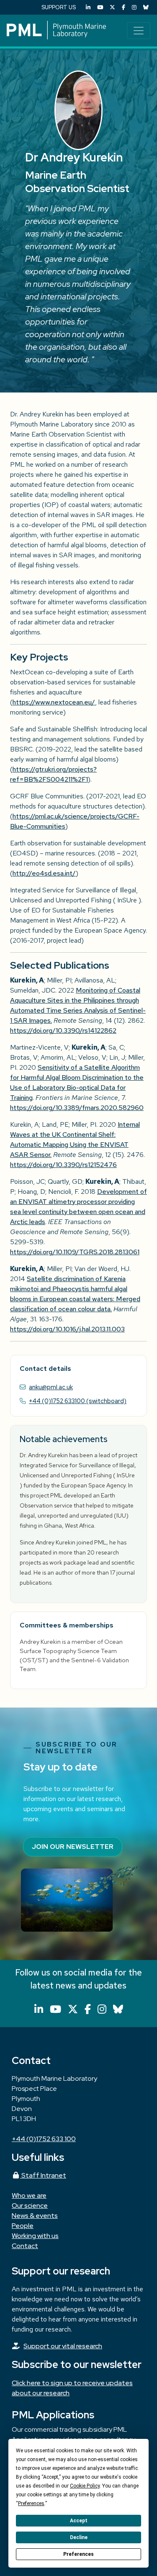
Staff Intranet (43, 2175)
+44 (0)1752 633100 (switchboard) (78, 1401)
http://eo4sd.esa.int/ (44, 873)
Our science (30, 2206)
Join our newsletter (73, 1847)
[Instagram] (134, 7)
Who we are (29, 2195)
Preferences (78, 2554)
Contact (25, 2246)
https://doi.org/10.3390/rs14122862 (63, 1031)
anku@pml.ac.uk (51, 1387)
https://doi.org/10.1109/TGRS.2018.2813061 (75, 1252)
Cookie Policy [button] (85, 2486)
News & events (35, 2216)
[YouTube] (100, 7)
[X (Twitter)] (112, 7)
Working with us (35, 2236)
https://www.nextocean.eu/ (54, 702)
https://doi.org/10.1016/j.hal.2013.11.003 (67, 1329)
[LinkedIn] (88, 7)
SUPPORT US (59, 7)
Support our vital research (63, 2346)
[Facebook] (124, 7)
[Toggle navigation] (139, 31)
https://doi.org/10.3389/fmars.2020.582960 (77, 1108)
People (23, 2226)
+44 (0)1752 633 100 (44, 2139)
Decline (79, 2537)
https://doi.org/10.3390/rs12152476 (63, 1165)
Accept (79, 2521)
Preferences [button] (31, 2503)
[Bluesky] (146, 7)
